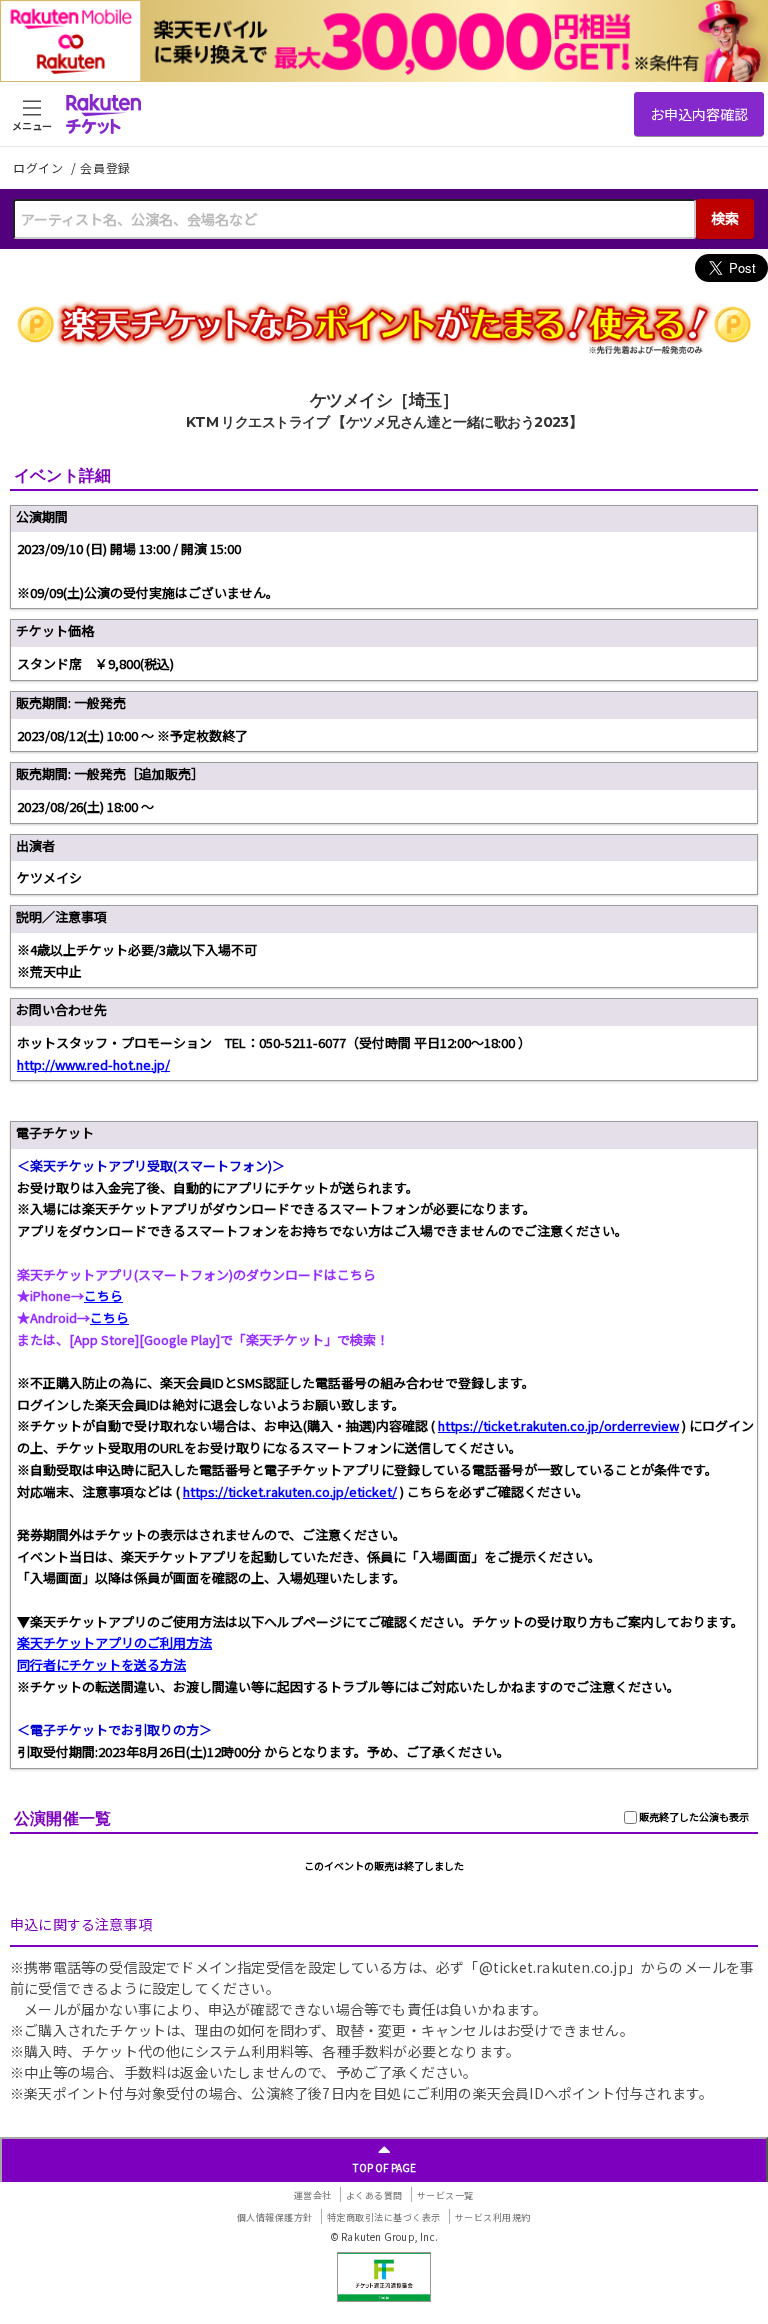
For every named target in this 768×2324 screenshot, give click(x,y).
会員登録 (105, 168)
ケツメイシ (49, 877)
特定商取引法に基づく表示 (384, 2217)
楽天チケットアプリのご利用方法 (114, 1642)
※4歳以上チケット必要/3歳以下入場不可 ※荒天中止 (137, 960)
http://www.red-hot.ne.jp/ (93, 1064)
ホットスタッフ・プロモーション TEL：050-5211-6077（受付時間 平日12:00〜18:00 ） (274, 1053)
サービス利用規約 (493, 2217)
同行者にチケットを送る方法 (101, 1664)
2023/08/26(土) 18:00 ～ (85, 806)
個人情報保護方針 (275, 2217)
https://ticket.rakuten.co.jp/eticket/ (290, 1491)
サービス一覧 (445, 2195)
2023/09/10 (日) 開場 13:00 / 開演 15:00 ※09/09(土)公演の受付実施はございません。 (148, 570)
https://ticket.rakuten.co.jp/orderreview (558, 1425)
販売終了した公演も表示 (693, 1816)
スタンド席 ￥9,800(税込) (95, 663)
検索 (725, 218)
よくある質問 (374, 2195)
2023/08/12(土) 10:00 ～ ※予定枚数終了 (132, 735)
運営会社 (313, 2195)
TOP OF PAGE (384, 2167)
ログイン (40, 167)
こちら (103, 1295)
